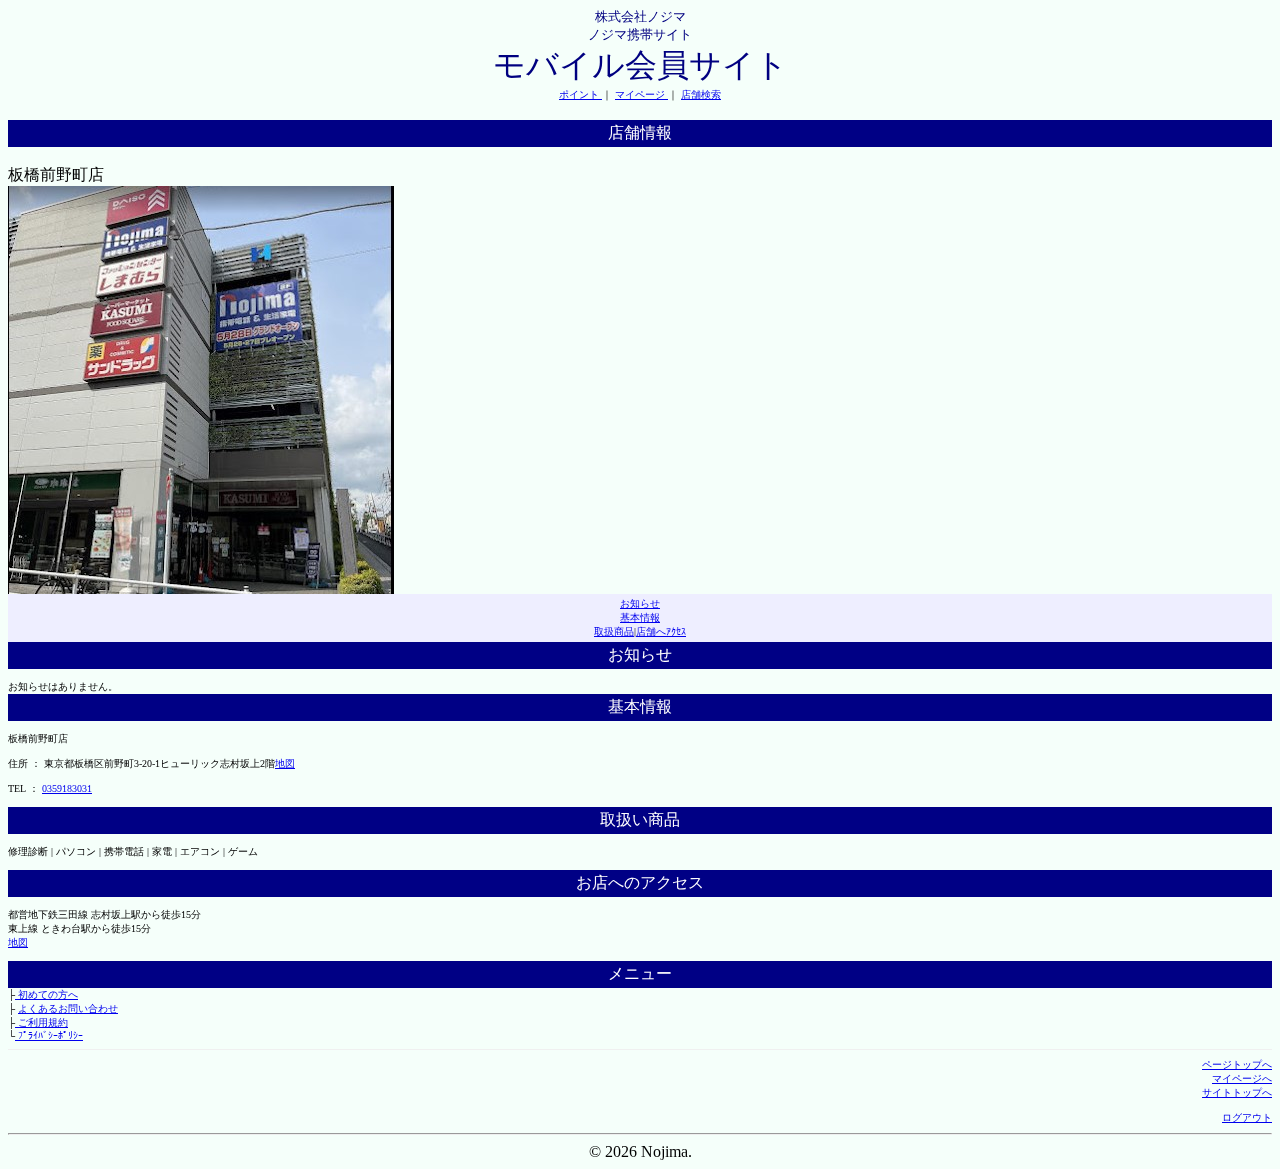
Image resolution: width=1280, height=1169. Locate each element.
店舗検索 (701, 94)
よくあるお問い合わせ (68, 1008)
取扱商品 (614, 631)
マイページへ (1242, 1078)
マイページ (641, 94)
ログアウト (1247, 1117)
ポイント (580, 94)
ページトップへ (1237, 1064)
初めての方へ (46, 994)
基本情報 (640, 617)
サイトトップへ (1237, 1092)
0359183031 (67, 788)
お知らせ (640, 603)
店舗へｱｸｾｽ (661, 631)
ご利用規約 (41, 1022)
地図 (285, 763)
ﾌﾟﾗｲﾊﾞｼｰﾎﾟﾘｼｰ (49, 1035)
